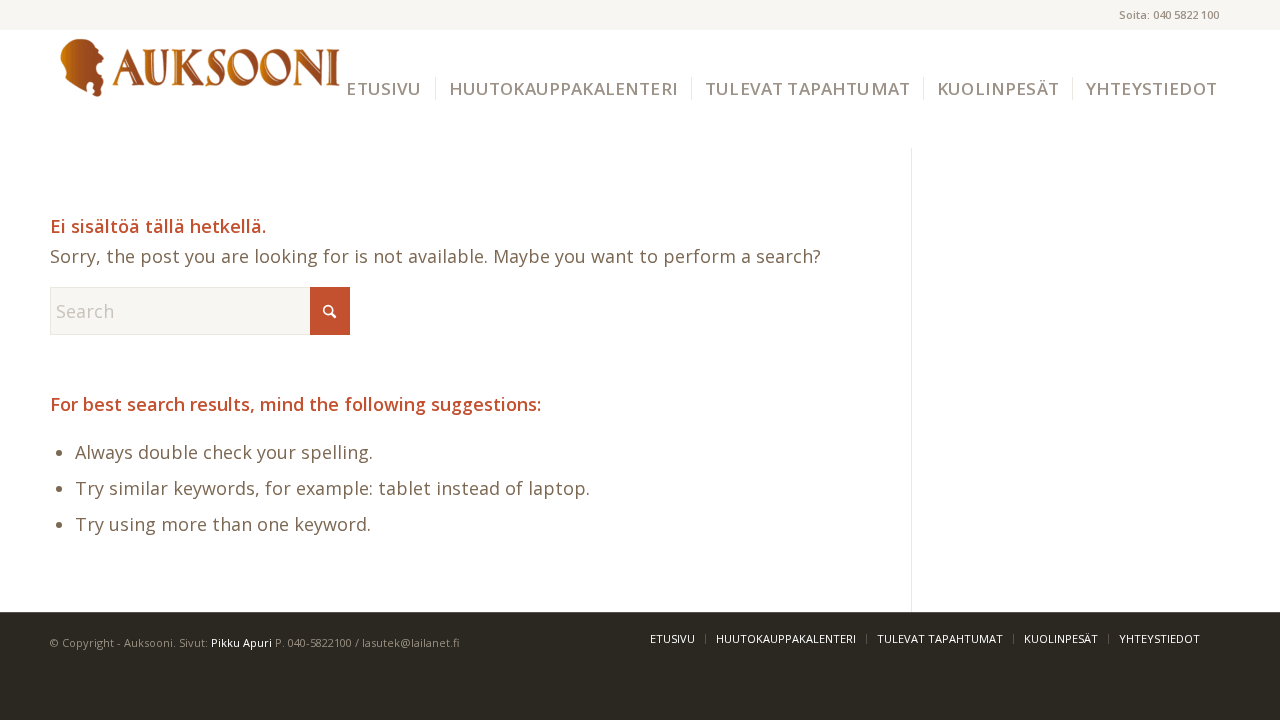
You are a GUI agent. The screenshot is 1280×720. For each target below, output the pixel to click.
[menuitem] (383, 89)
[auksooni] (200, 89)
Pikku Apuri (241, 642)
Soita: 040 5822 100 (1169, 14)
